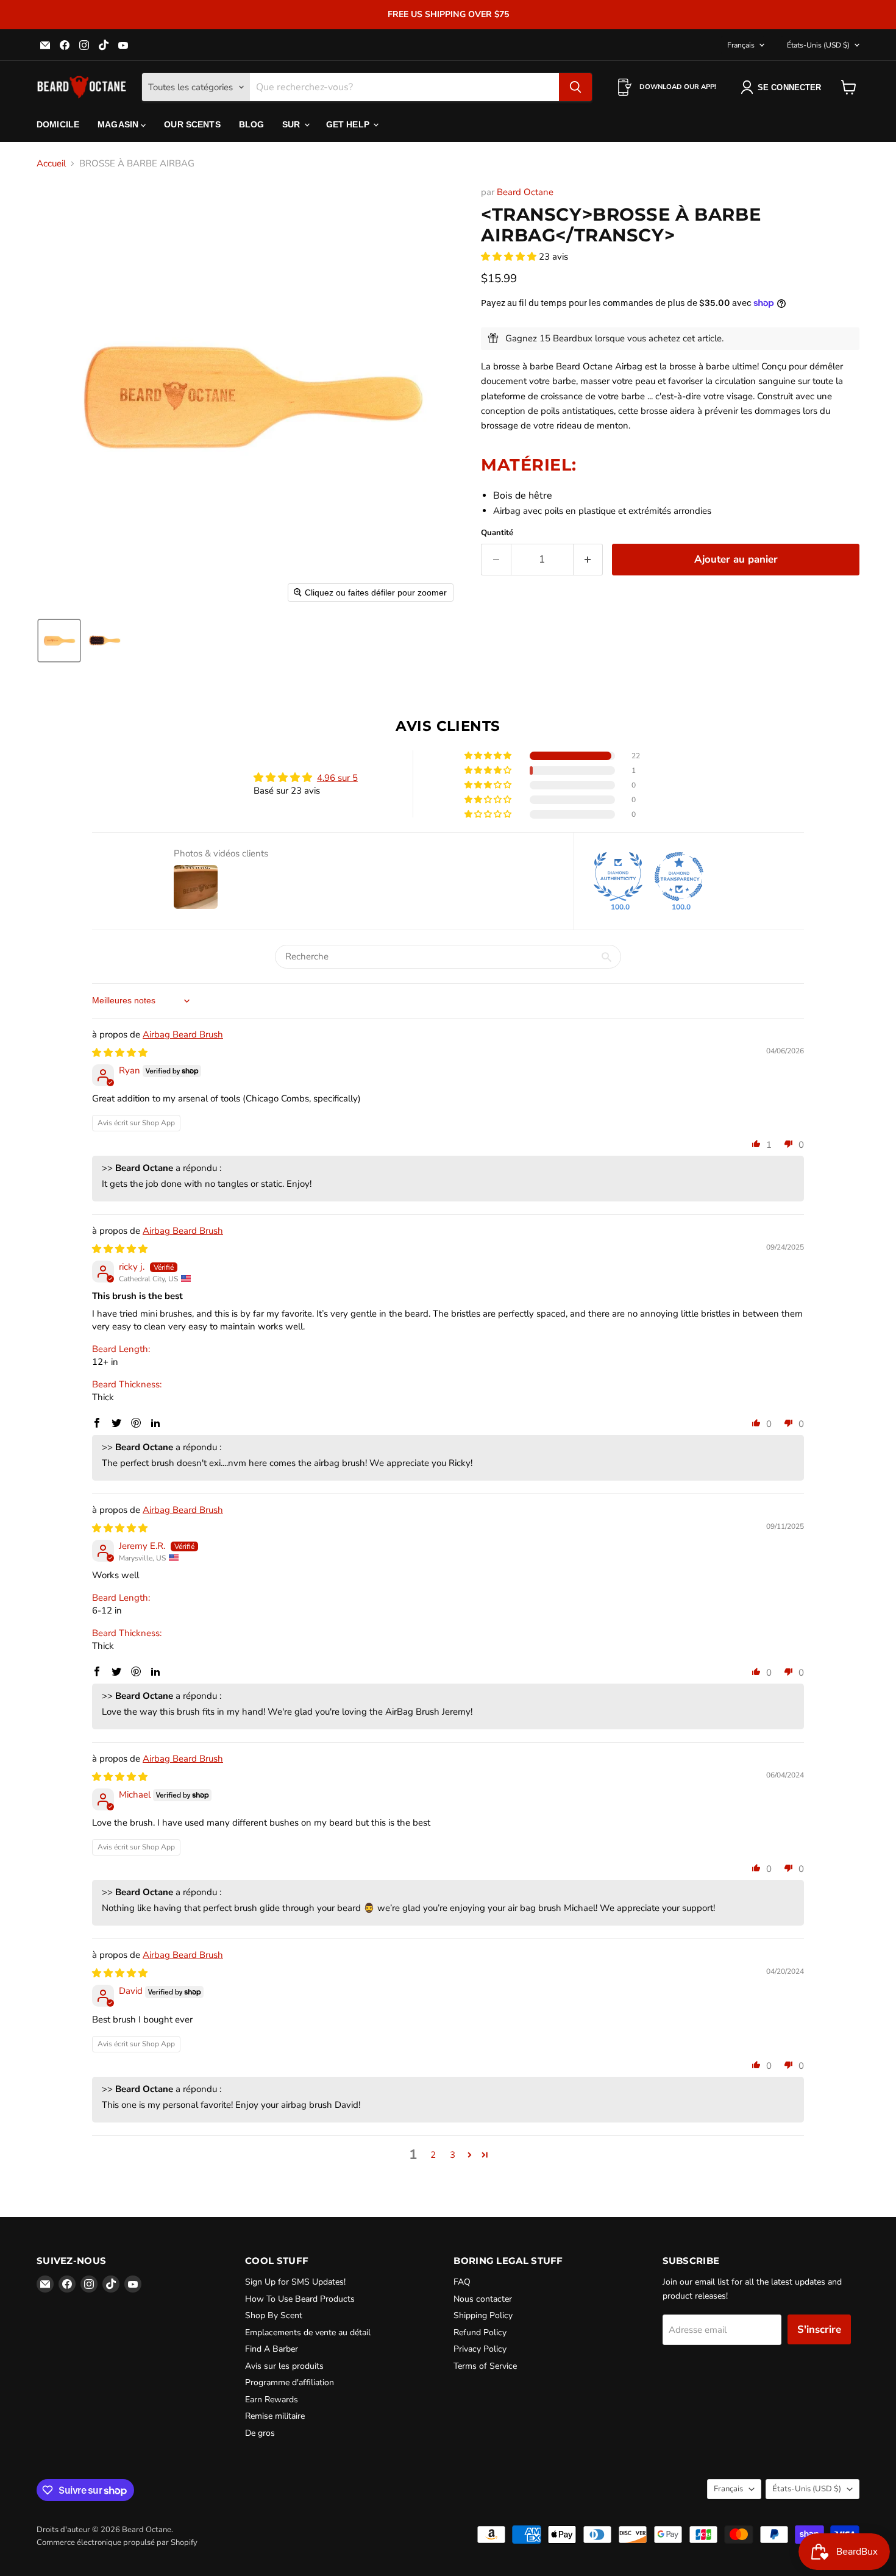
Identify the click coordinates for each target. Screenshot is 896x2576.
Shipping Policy (483, 2315)
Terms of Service (485, 2366)
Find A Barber (272, 2349)
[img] (120, 1053)
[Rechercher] (575, 87)
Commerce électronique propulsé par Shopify (117, 2542)
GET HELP (349, 124)
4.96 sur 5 (337, 778)
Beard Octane (525, 192)
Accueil (51, 164)
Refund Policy (480, 2332)
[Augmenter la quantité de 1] (588, 559)
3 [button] (453, 2155)
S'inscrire (819, 2329)
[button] (59, 641)
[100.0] (618, 877)
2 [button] (433, 2155)
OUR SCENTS (192, 124)
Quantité (497, 533)
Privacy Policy (480, 2349)
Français (741, 45)
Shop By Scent (274, 2315)
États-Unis (818, 45)
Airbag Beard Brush (183, 1034)
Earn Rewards (272, 2400)
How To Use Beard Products (300, 2299)
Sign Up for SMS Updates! (295, 2282)
